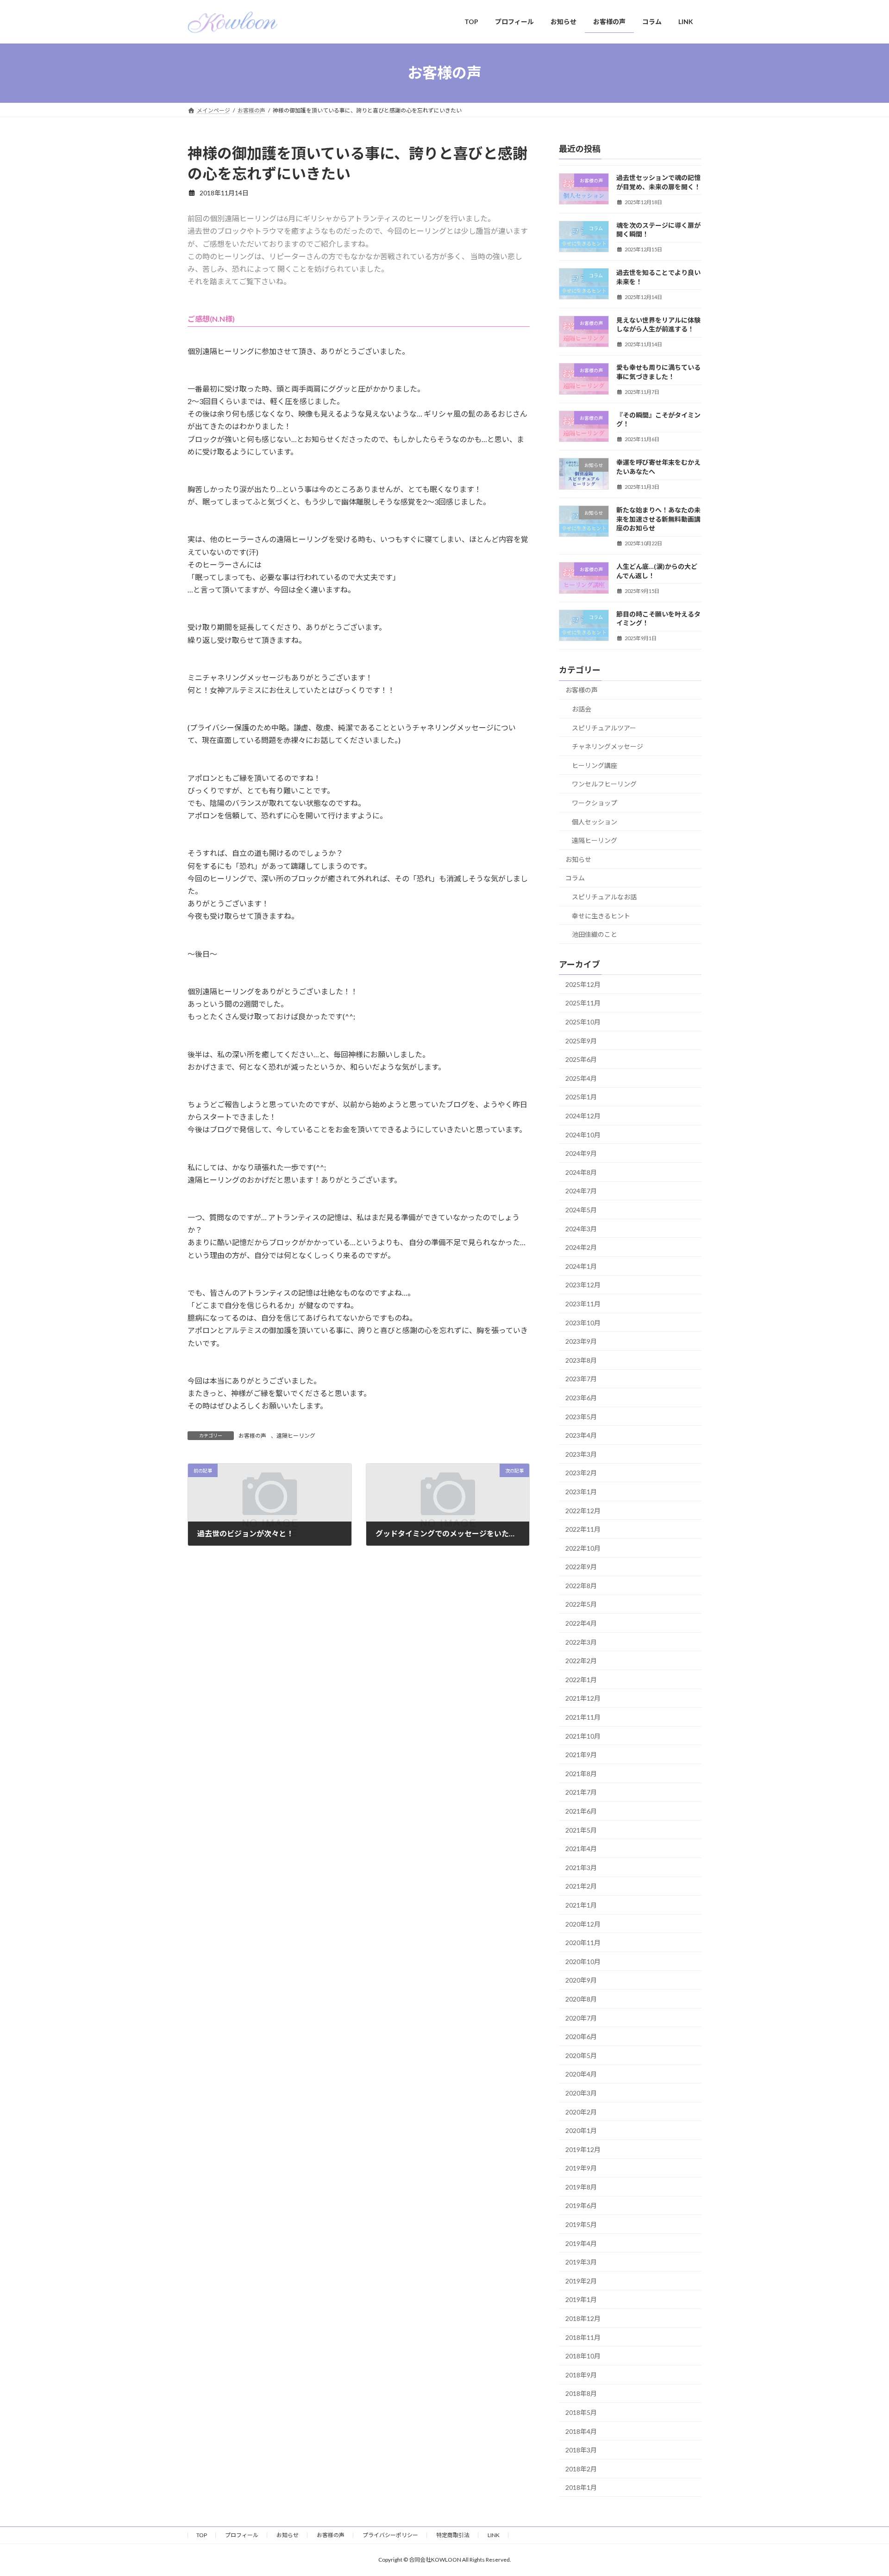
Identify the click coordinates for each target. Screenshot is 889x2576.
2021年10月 (583, 1736)
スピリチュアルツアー (604, 727)
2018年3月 (581, 2450)
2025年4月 (581, 1078)
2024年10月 (583, 1134)
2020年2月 (581, 2111)
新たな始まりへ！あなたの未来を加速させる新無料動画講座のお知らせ (658, 519)
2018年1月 (581, 2487)
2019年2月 (581, 2280)
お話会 (582, 709)
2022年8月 (581, 1585)
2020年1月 (581, 2130)
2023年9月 (581, 1341)
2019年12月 (583, 2149)
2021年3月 (581, 1867)
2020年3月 (581, 2093)
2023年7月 (581, 1379)
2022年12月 (583, 1510)
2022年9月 (581, 1567)
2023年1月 (581, 1492)
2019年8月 (581, 2186)
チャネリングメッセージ (607, 746)
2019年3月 (581, 2262)
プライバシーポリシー (390, 2535)
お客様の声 (252, 1436)
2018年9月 (581, 2374)
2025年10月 (583, 1022)
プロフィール (242, 2535)
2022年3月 (581, 1642)
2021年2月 (581, 1886)
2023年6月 (581, 1398)
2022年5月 (581, 1604)
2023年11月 (583, 1304)
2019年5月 (581, 2224)
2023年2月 (581, 1473)
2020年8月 (581, 1999)
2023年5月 (581, 1416)
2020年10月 (583, 1961)
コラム (575, 878)
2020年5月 (581, 2055)
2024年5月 (581, 1210)
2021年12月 (583, 1698)
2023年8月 (581, 1360)
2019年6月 (581, 2205)
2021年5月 (581, 1830)
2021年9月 (581, 1755)
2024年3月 (581, 1228)
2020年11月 (583, 1943)
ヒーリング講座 (595, 765)
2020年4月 (581, 2074)
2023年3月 (581, 1454)
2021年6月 (581, 1811)
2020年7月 (581, 2018)
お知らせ (578, 859)
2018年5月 (581, 2412)
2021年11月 (583, 1717)
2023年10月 (583, 1322)
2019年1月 (581, 2299)
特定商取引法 (453, 2535)
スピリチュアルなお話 (604, 896)
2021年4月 (581, 1849)
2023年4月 (581, 1435)
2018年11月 (583, 2337)
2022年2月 (581, 1661)
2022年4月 (581, 1623)
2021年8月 (581, 1773)
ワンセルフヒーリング (604, 784)
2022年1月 (581, 1679)
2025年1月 (581, 1097)
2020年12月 (583, 1924)
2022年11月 (583, 1529)
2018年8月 (581, 2393)
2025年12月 (583, 984)
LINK (494, 2535)
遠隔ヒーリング (296, 1436)
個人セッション (595, 821)
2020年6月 (581, 2036)
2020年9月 (581, 1980)
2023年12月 (583, 1285)
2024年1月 (581, 1266)
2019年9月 (581, 2168)
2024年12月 (583, 1116)
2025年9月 (581, 1040)
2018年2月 (581, 2468)
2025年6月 (581, 1059)
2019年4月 (581, 2243)
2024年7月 (581, 1191)
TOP (202, 2535)
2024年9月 (581, 1153)
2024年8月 (581, 1172)
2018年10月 (583, 2356)
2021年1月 (581, 1905)
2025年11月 (583, 1003)
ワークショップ (595, 803)
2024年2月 (581, 1247)
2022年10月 (583, 1548)
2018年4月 (581, 2431)
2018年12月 (583, 2318)
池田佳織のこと (595, 934)
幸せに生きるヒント (601, 915)
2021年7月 (581, 1792)
